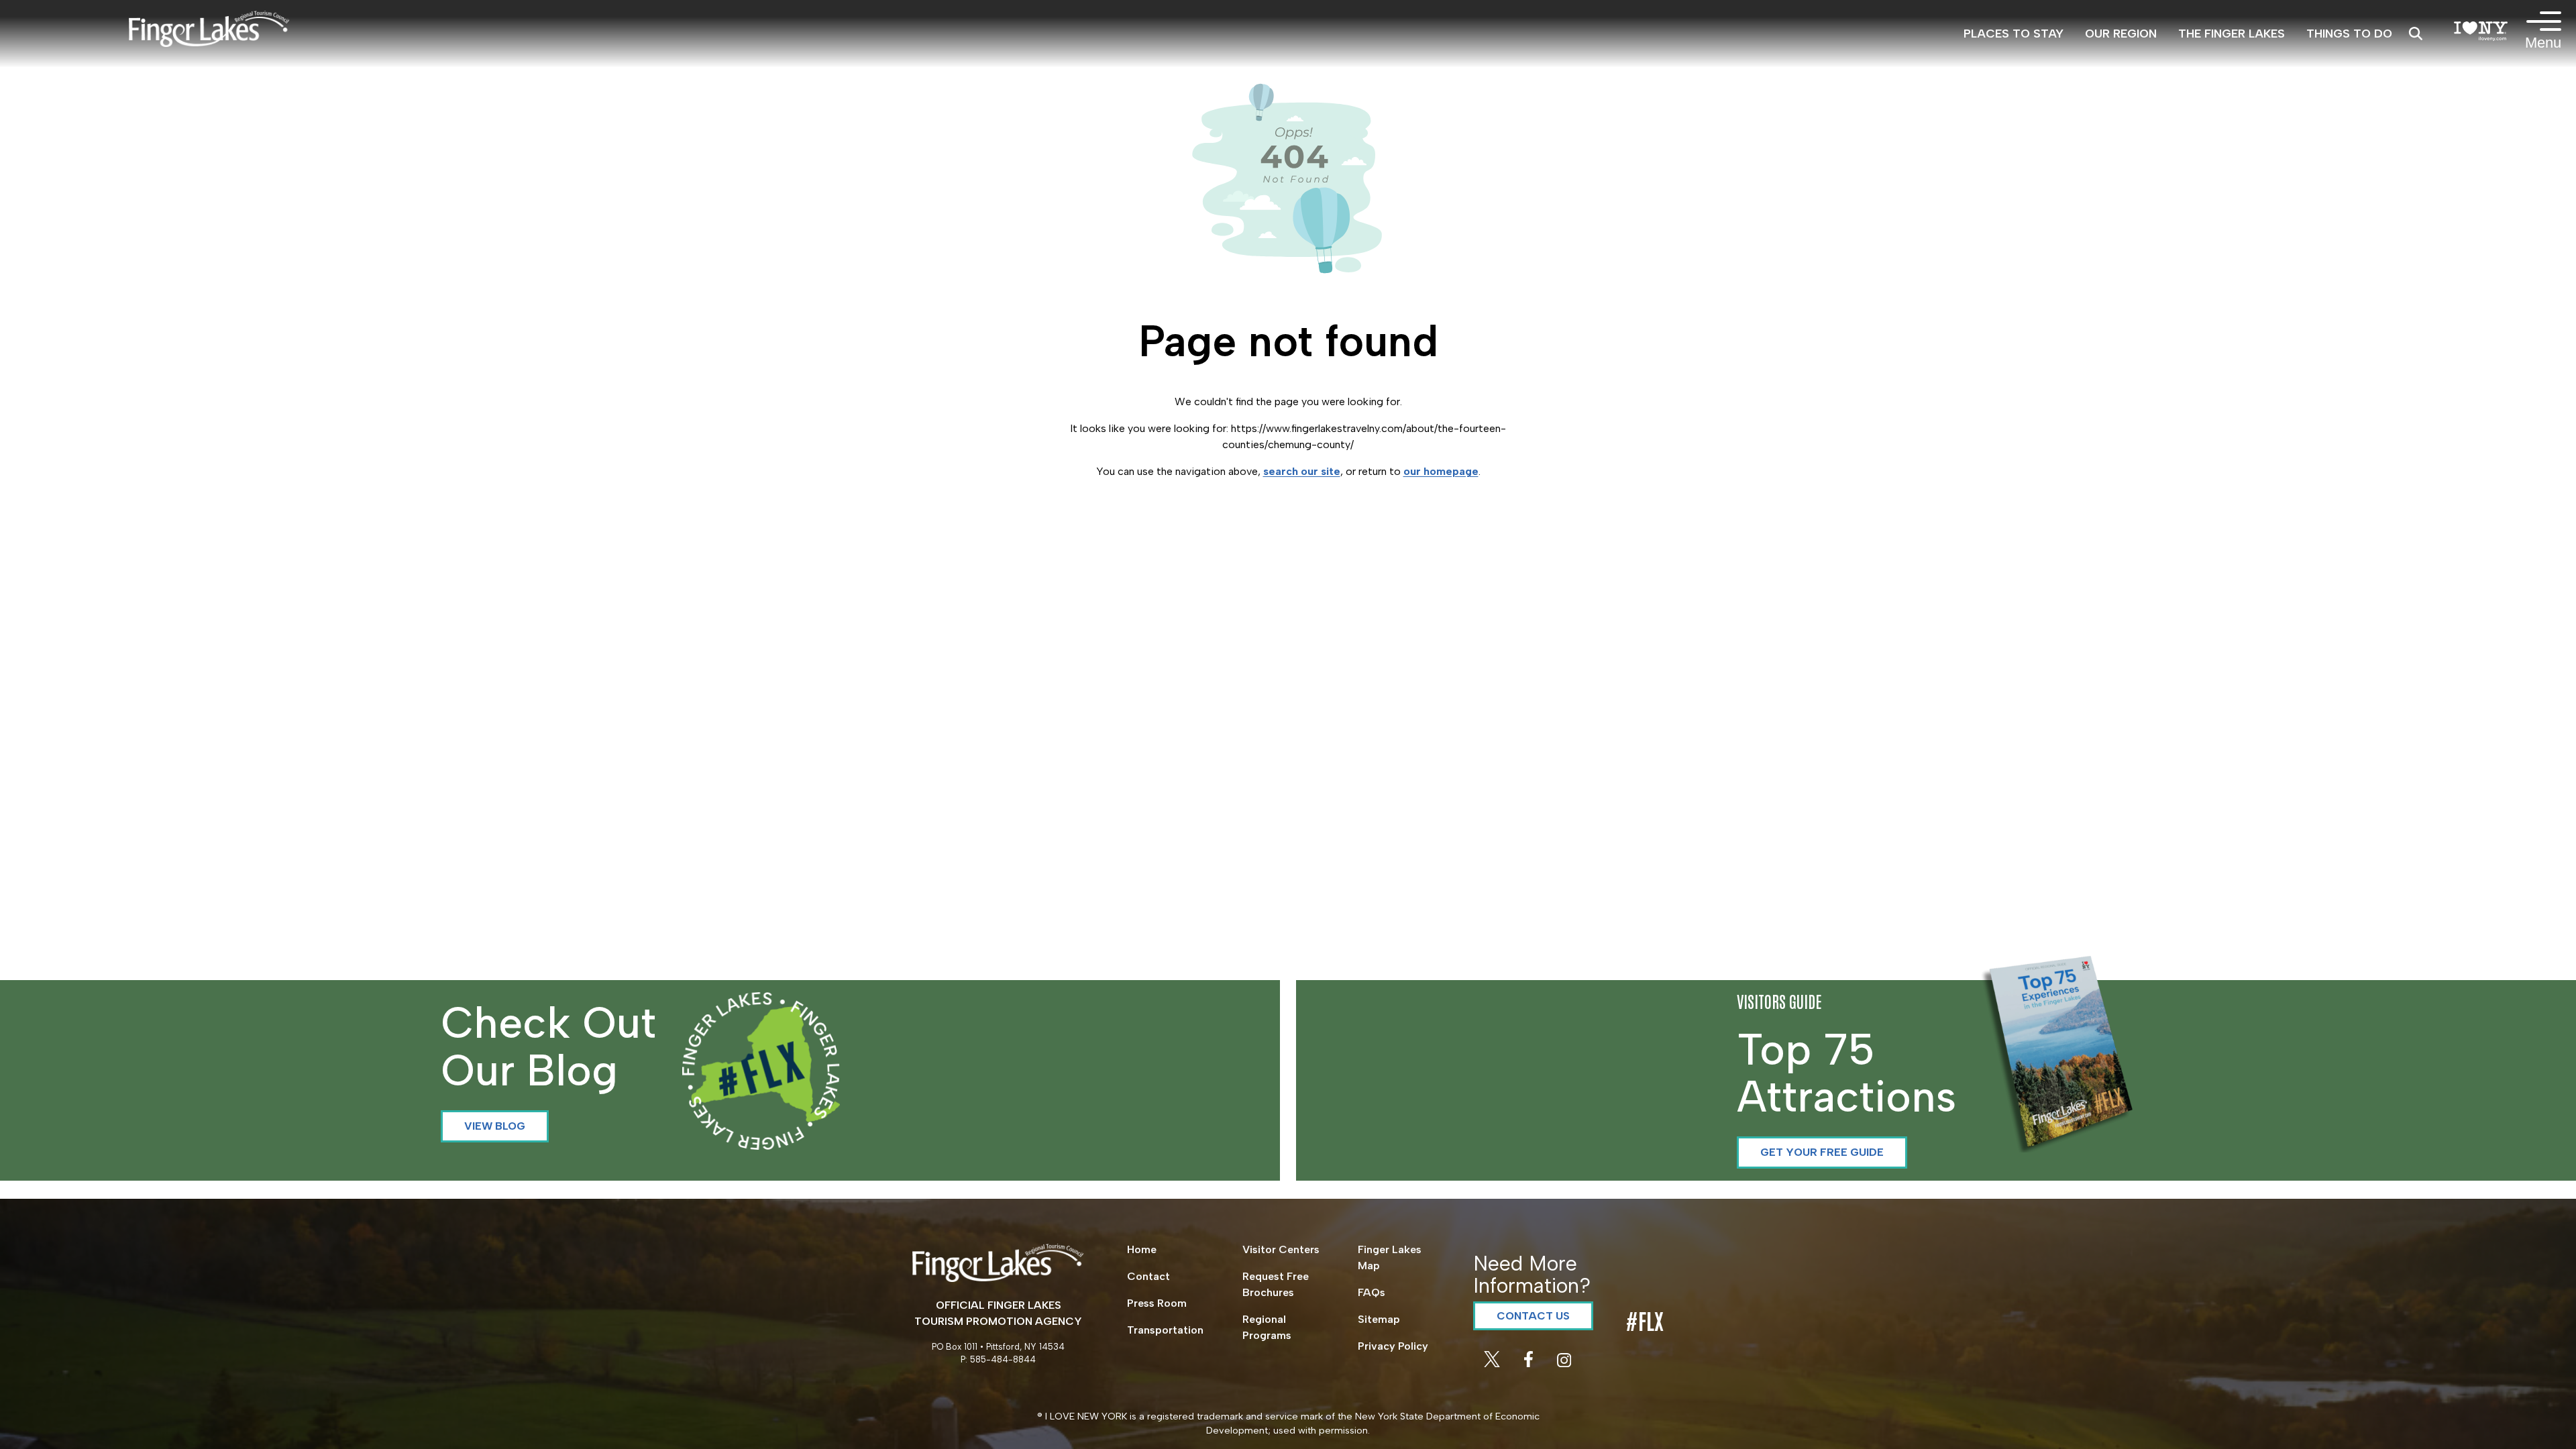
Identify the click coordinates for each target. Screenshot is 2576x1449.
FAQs (1372, 1292)
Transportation (1165, 1330)
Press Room (1157, 1303)
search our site (1302, 471)
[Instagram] (1564, 1363)
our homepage (1441, 471)
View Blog (495, 1126)
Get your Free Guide (1822, 1152)
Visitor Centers (1281, 1249)
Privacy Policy (1393, 1346)
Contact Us (1533, 1316)
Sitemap (1379, 1319)
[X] (1493, 1363)
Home (1142, 1249)
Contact (1148, 1276)
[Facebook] (1530, 1363)
